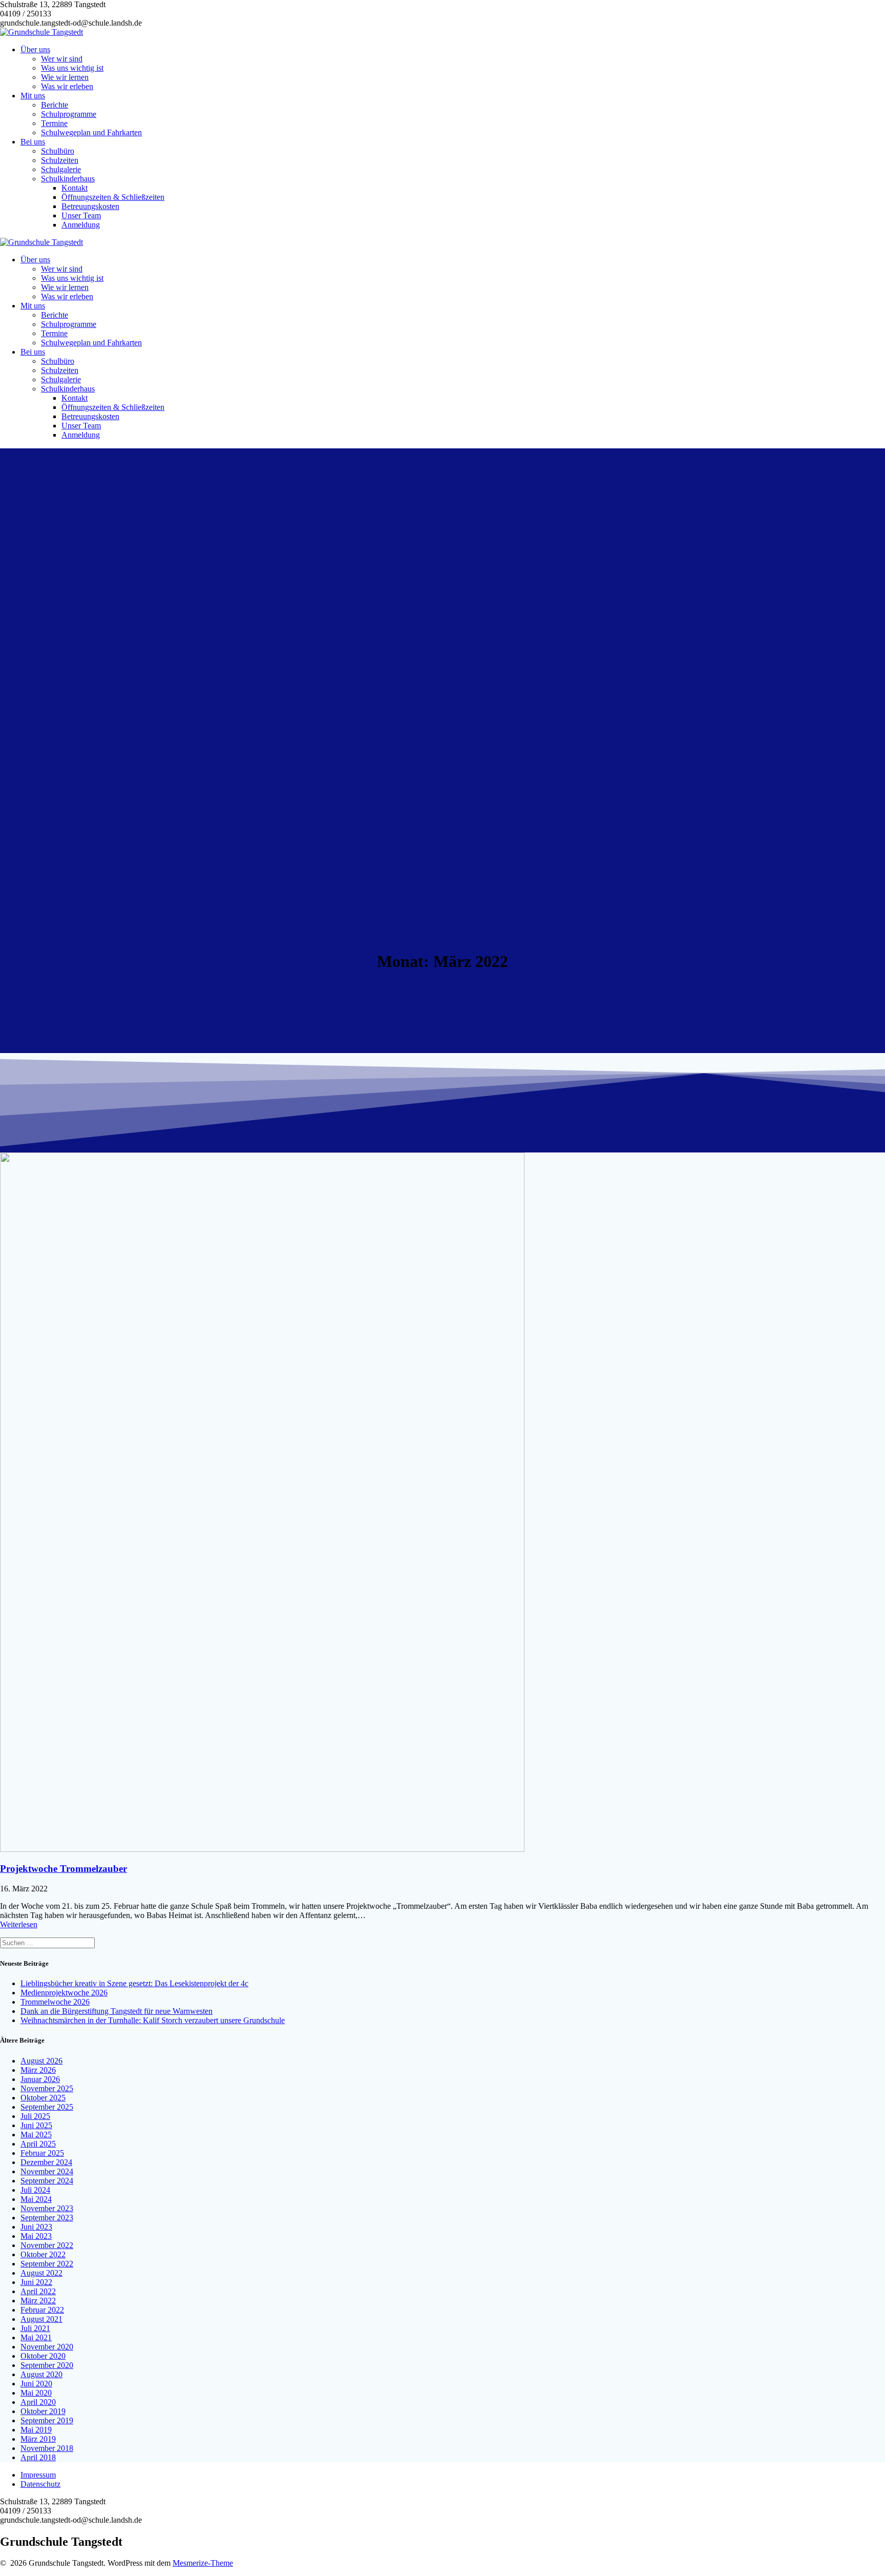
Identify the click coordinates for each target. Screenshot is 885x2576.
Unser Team (81, 215)
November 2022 (47, 2245)
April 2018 (38, 2457)
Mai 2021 (36, 2337)
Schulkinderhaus (68, 179)
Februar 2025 (42, 2153)
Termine (54, 123)
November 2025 (47, 2088)
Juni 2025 (36, 2125)
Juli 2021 (35, 2328)
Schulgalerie (61, 169)
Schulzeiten (60, 160)
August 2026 (41, 2061)
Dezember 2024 (46, 2162)
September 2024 (47, 2181)
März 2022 (38, 2301)
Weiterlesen (19, 1924)
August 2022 (41, 2273)
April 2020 (38, 2402)
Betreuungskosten (90, 206)
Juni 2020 (36, 2384)
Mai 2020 (36, 2393)
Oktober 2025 (43, 2098)
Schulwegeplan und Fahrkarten (91, 132)
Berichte (55, 105)
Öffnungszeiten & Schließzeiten (113, 197)
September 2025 (47, 2107)
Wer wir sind (62, 59)
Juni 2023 (36, 2227)
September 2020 (47, 2365)
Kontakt (75, 188)
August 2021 (41, 2319)
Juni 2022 (36, 2282)
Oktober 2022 (43, 2254)
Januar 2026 (40, 2079)
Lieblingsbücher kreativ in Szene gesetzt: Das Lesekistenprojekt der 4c (134, 1983)
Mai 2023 (36, 2236)
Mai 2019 (36, 2430)
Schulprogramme (69, 114)
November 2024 (47, 2171)
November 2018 (47, 2448)
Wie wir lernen (65, 77)
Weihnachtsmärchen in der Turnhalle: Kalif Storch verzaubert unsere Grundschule (153, 2020)
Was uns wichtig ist (72, 68)
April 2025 (38, 2144)
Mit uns (33, 96)
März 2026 (38, 2070)
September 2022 (47, 2264)
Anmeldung (81, 225)
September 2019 (47, 2420)
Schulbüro (58, 151)
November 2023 (47, 2208)
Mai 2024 (36, 2199)
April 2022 (38, 2291)
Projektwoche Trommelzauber (64, 1869)
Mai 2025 (36, 2135)
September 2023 (47, 2218)
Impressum (38, 2475)
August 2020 (41, 2374)
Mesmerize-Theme (203, 2563)
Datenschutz (40, 2484)
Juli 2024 (35, 2190)
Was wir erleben (67, 86)
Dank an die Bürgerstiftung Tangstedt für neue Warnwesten (117, 2011)
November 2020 (47, 2347)
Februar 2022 (42, 2310)
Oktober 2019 (43, 2411)
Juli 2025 (35, 2116)
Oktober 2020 (43, 2356)
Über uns (35, 49)
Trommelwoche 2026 (55, 2002)
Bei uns (33, 142)
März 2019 (38, 2439)
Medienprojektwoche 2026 (64, 1993)
